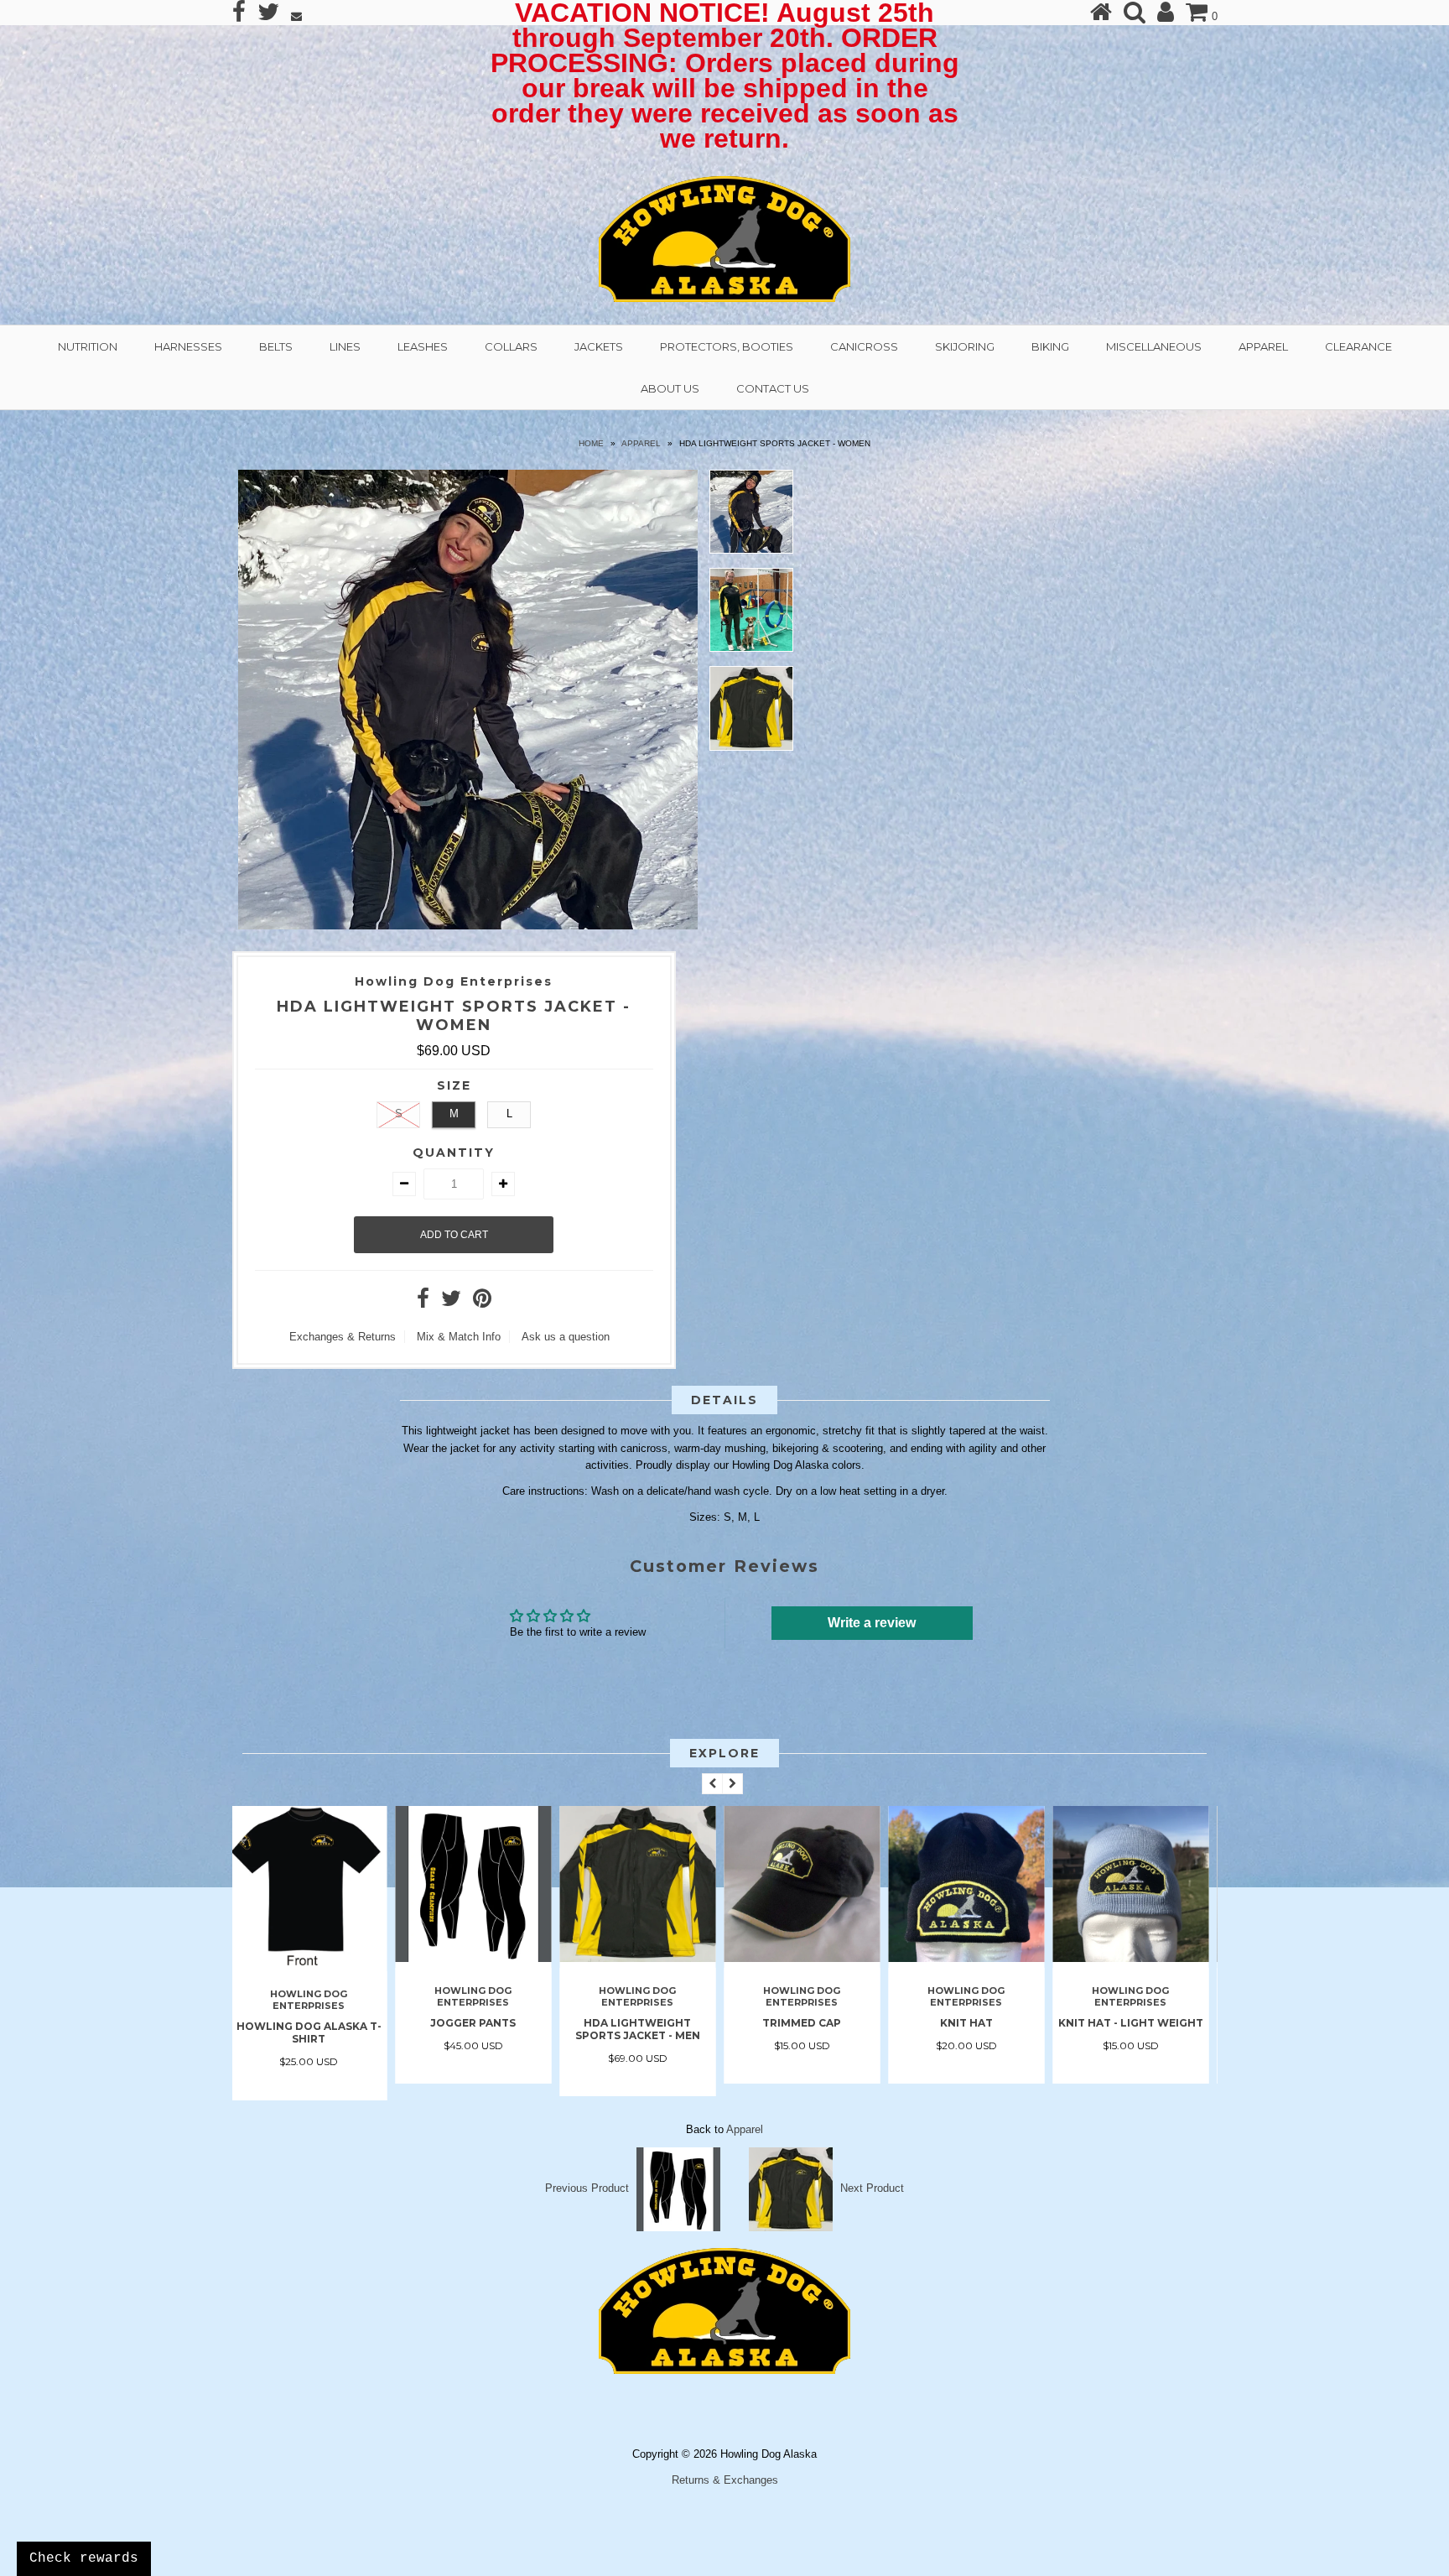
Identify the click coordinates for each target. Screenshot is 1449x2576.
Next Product (872, 2188)
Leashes (423, 346)
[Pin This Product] (482, 1302)
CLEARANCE (1358, 346)
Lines (345, 346)
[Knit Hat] (808, 1958)
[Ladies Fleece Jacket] (1136, 1958)
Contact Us (773, 388)
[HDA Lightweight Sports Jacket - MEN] (479, 1958)
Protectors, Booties (727, 346)
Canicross (864, 346)
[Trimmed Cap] (643, 1958)
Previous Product (587, 2188)
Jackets (599, 346)
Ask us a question (566, 1337)
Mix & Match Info (459, 1337)
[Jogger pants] (314, 1958)
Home (591, 443)
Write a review (872, 1623)
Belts (276, 346)
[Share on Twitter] (451, 1302)
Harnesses (188, 346)
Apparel (1263, 346)
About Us (670, 388)
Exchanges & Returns (343, 1337)
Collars (511, 346)
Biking (1050, 346)
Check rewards (84, 2558)
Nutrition (88, 346)
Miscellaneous (1154, 346)
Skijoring (965, 346)
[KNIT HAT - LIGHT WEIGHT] (972, 1958)
